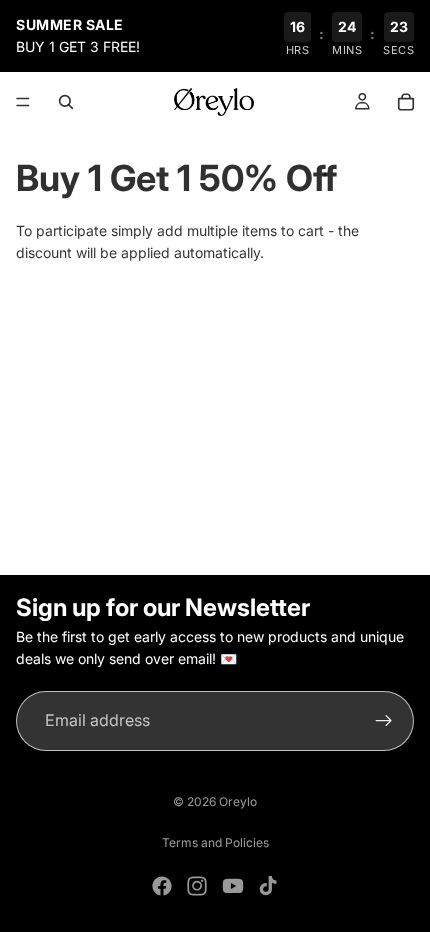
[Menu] (23, 102)
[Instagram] (197, 886)
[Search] (66, 102)
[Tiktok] (268, 886)
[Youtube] (233, 886)
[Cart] (406, 102)
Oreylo (238, 801)
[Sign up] (384, 721)
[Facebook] (162, 886)
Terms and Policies (215, 842)
